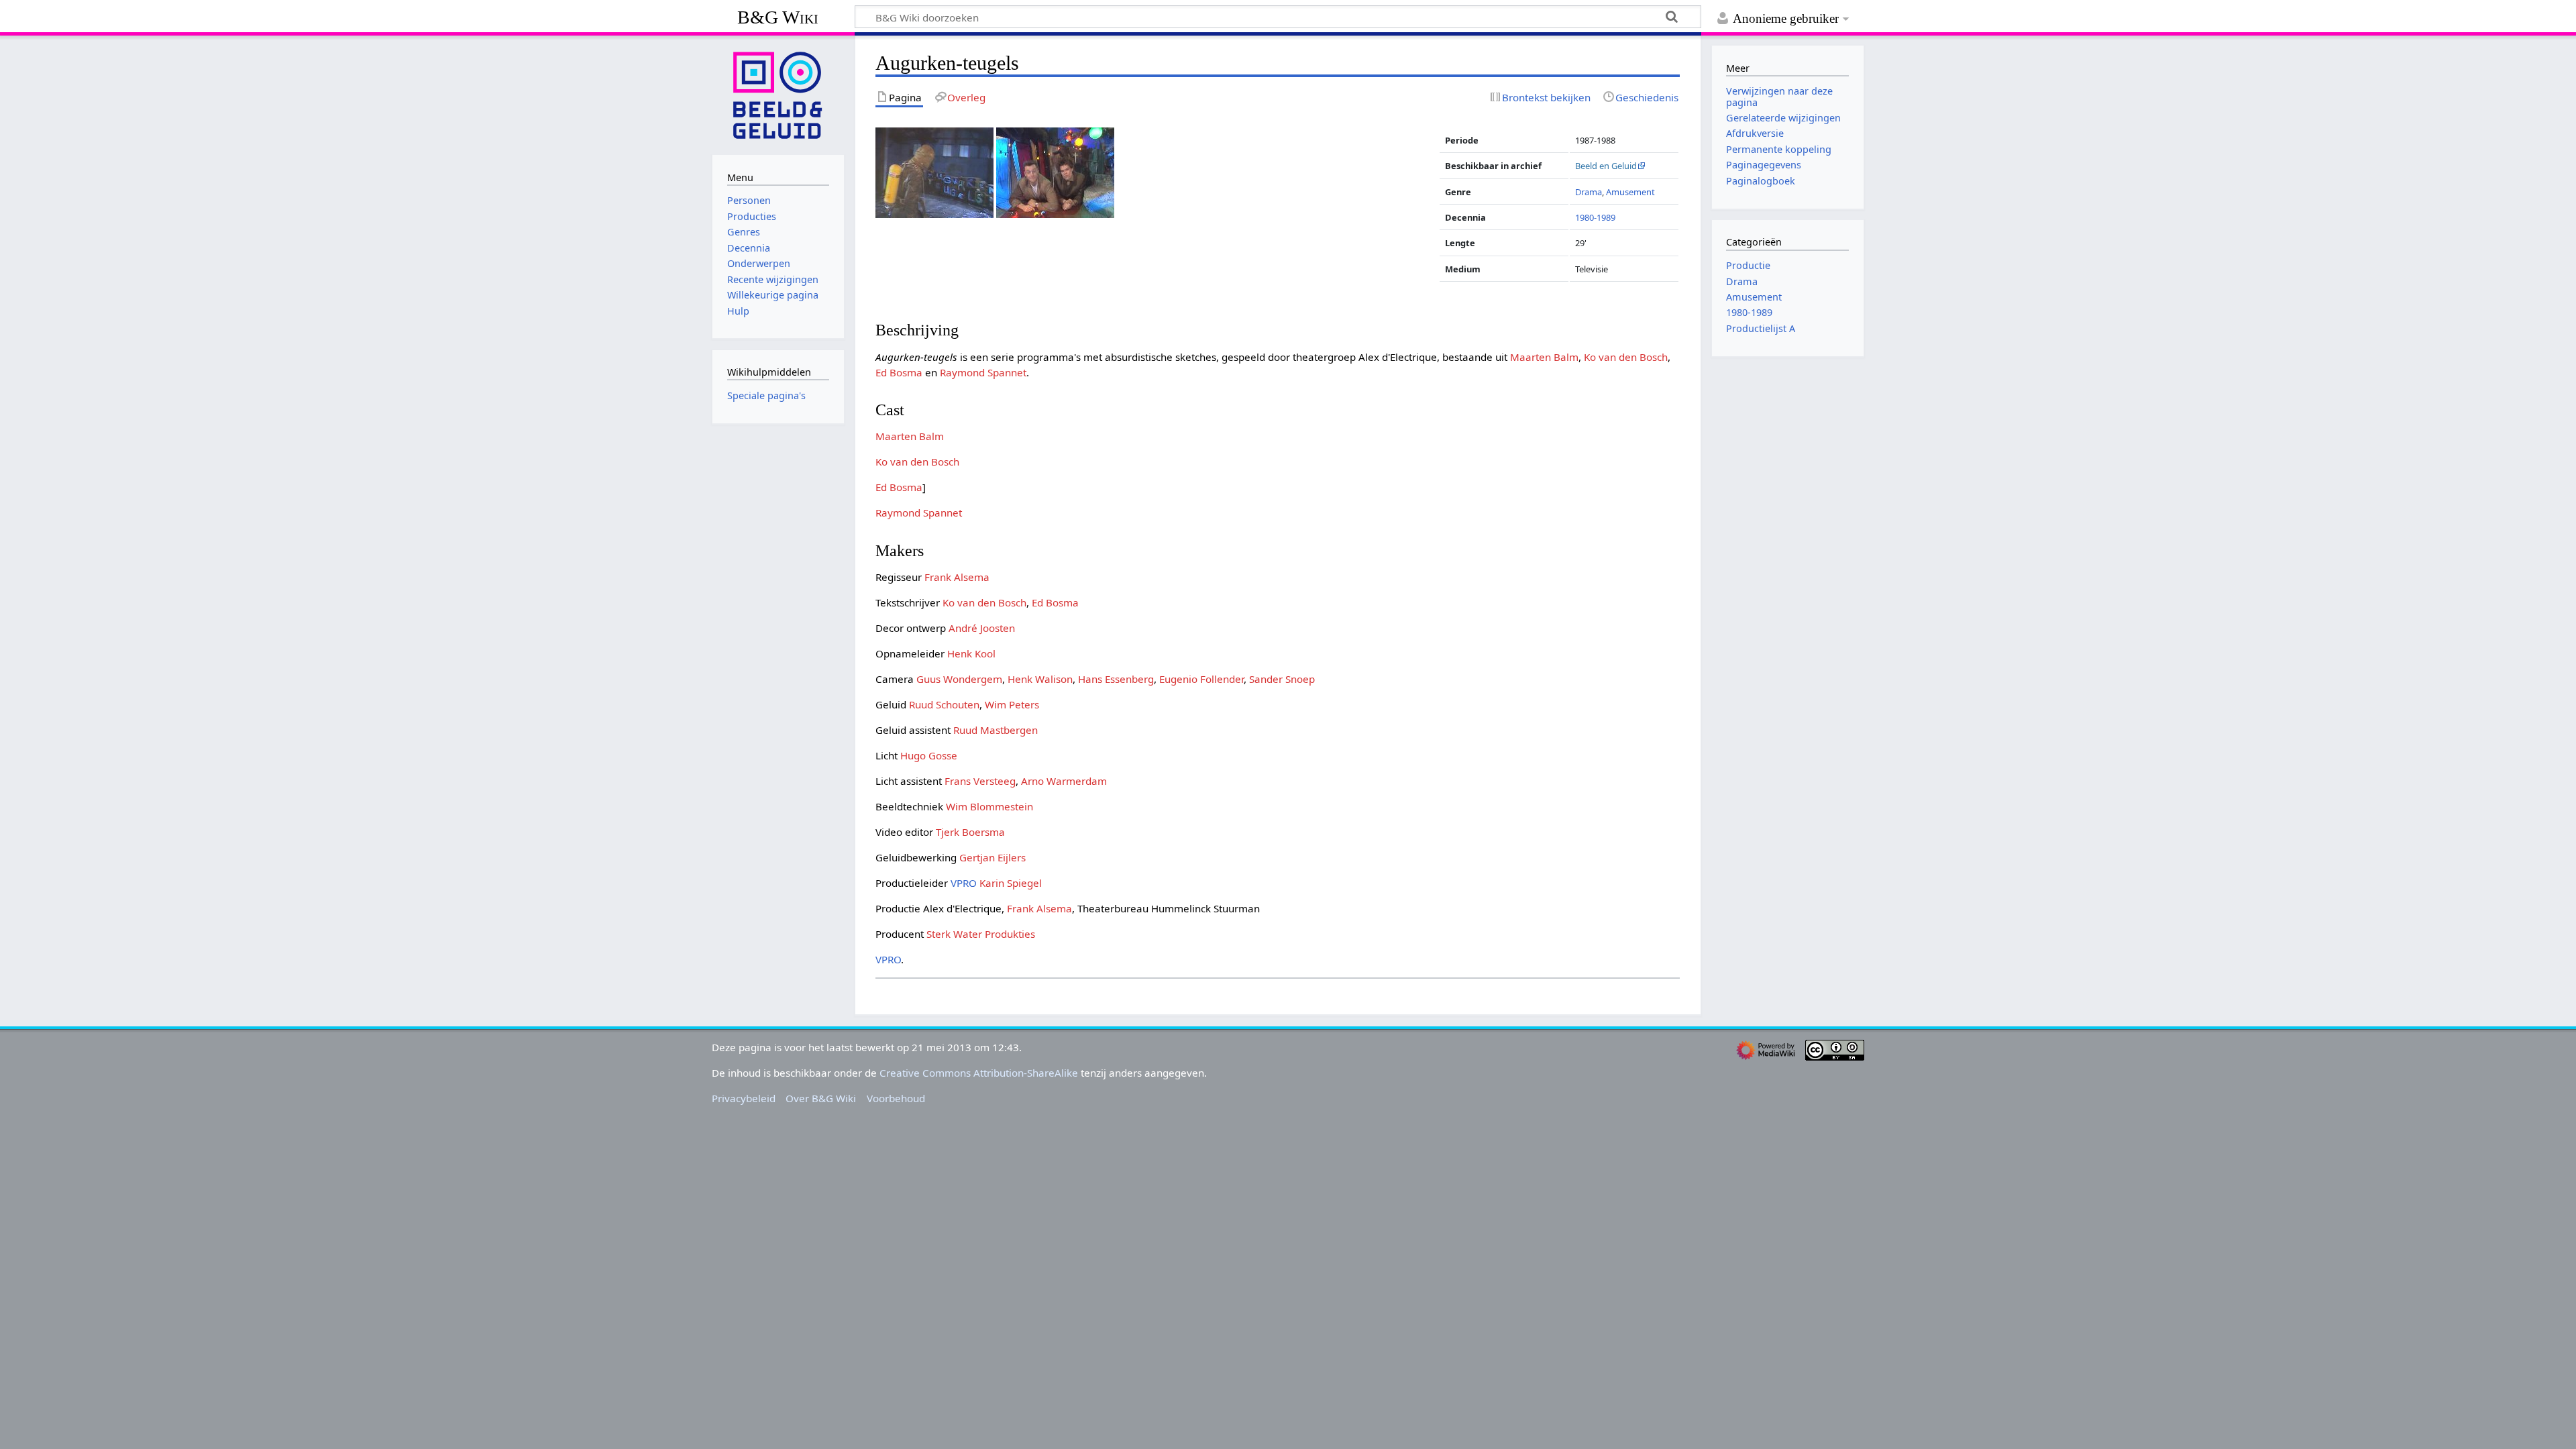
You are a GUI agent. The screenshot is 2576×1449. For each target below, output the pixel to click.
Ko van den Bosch (1626, 357)
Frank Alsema (957, 577)
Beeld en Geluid (1606, 166)
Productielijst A (1761, 328)
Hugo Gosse (929, 755)
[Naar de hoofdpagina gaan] (778, 94)
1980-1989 (1595, 217)
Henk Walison (1040, 679)
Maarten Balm (1544, 357)
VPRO (964, 883)
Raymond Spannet (983, 372)
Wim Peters (1012, 704)
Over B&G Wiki (821, 1098)
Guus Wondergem (959, 679)
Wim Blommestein (989, 806)
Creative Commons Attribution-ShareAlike (979, 1073)
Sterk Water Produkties (981, 934)
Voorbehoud (896, 1098)
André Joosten (982, 628)
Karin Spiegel (1011, 883)
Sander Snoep (1282, 679)
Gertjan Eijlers (992, 857)
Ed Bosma (899, 372)
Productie (1748, 265)
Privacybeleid (744, 1098)
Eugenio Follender (1201, 679)
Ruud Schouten (944, 704)
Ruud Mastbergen (996, 730)
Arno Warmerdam (1064, 781)
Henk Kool (971, 653)
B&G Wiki (778, 17)
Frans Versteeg (980, 781)
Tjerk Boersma (970, 832)
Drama (1589, 192)
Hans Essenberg (1116, 679)
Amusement (1630, 192)
